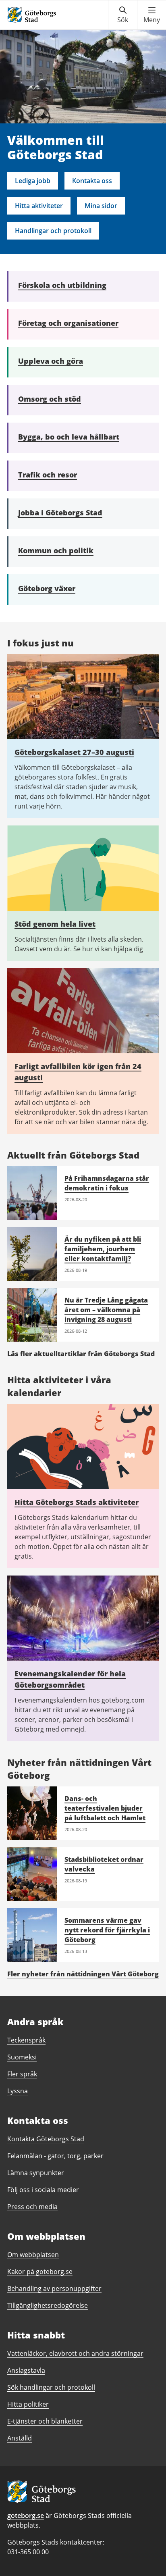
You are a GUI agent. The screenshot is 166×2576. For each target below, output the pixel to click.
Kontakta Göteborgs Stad (46, 2139)
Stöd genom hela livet (55, 924)
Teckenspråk (26, 2040)
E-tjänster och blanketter (45, 2421)
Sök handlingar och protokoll (51, 2387)
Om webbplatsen (33, 2255)
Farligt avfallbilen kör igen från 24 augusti (78, 1072)
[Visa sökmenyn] (123, 15)
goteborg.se (26, 2516)
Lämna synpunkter (36, 2173)
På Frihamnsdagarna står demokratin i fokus (107, 1183)
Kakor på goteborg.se (40, 2272)
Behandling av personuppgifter (54, 2288)
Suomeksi (22, 2057)
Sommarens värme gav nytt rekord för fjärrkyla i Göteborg (107, 1930)
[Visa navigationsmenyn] (152, 15)
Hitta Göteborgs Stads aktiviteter (77, 1502)
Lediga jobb (33, 181)
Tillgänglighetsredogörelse (48, 2305)
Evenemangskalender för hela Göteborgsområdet (70, 1679)
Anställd (20, 2438)
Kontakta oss (92, 181)
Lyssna (18, 2091)
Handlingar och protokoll (53, 231)
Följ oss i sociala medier (43, 2190)
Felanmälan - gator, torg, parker (55, 2156)
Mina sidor (101, 206)
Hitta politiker (28, 2404)
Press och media (32, 2207)
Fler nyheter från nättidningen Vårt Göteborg (83, 1974)
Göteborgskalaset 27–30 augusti (74, 752)
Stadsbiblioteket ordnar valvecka (104, 1864)
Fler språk (22, 2074)
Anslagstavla (26, 2370)
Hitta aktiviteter (39, 206)
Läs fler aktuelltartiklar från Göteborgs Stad (81, 1354)
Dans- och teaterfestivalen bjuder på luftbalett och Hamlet (105, 1808)
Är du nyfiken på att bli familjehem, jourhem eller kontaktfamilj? (103, 1249)
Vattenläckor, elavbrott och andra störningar (75, 2353)
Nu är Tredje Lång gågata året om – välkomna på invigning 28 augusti (106, 1310)
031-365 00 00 (28, 2552)
